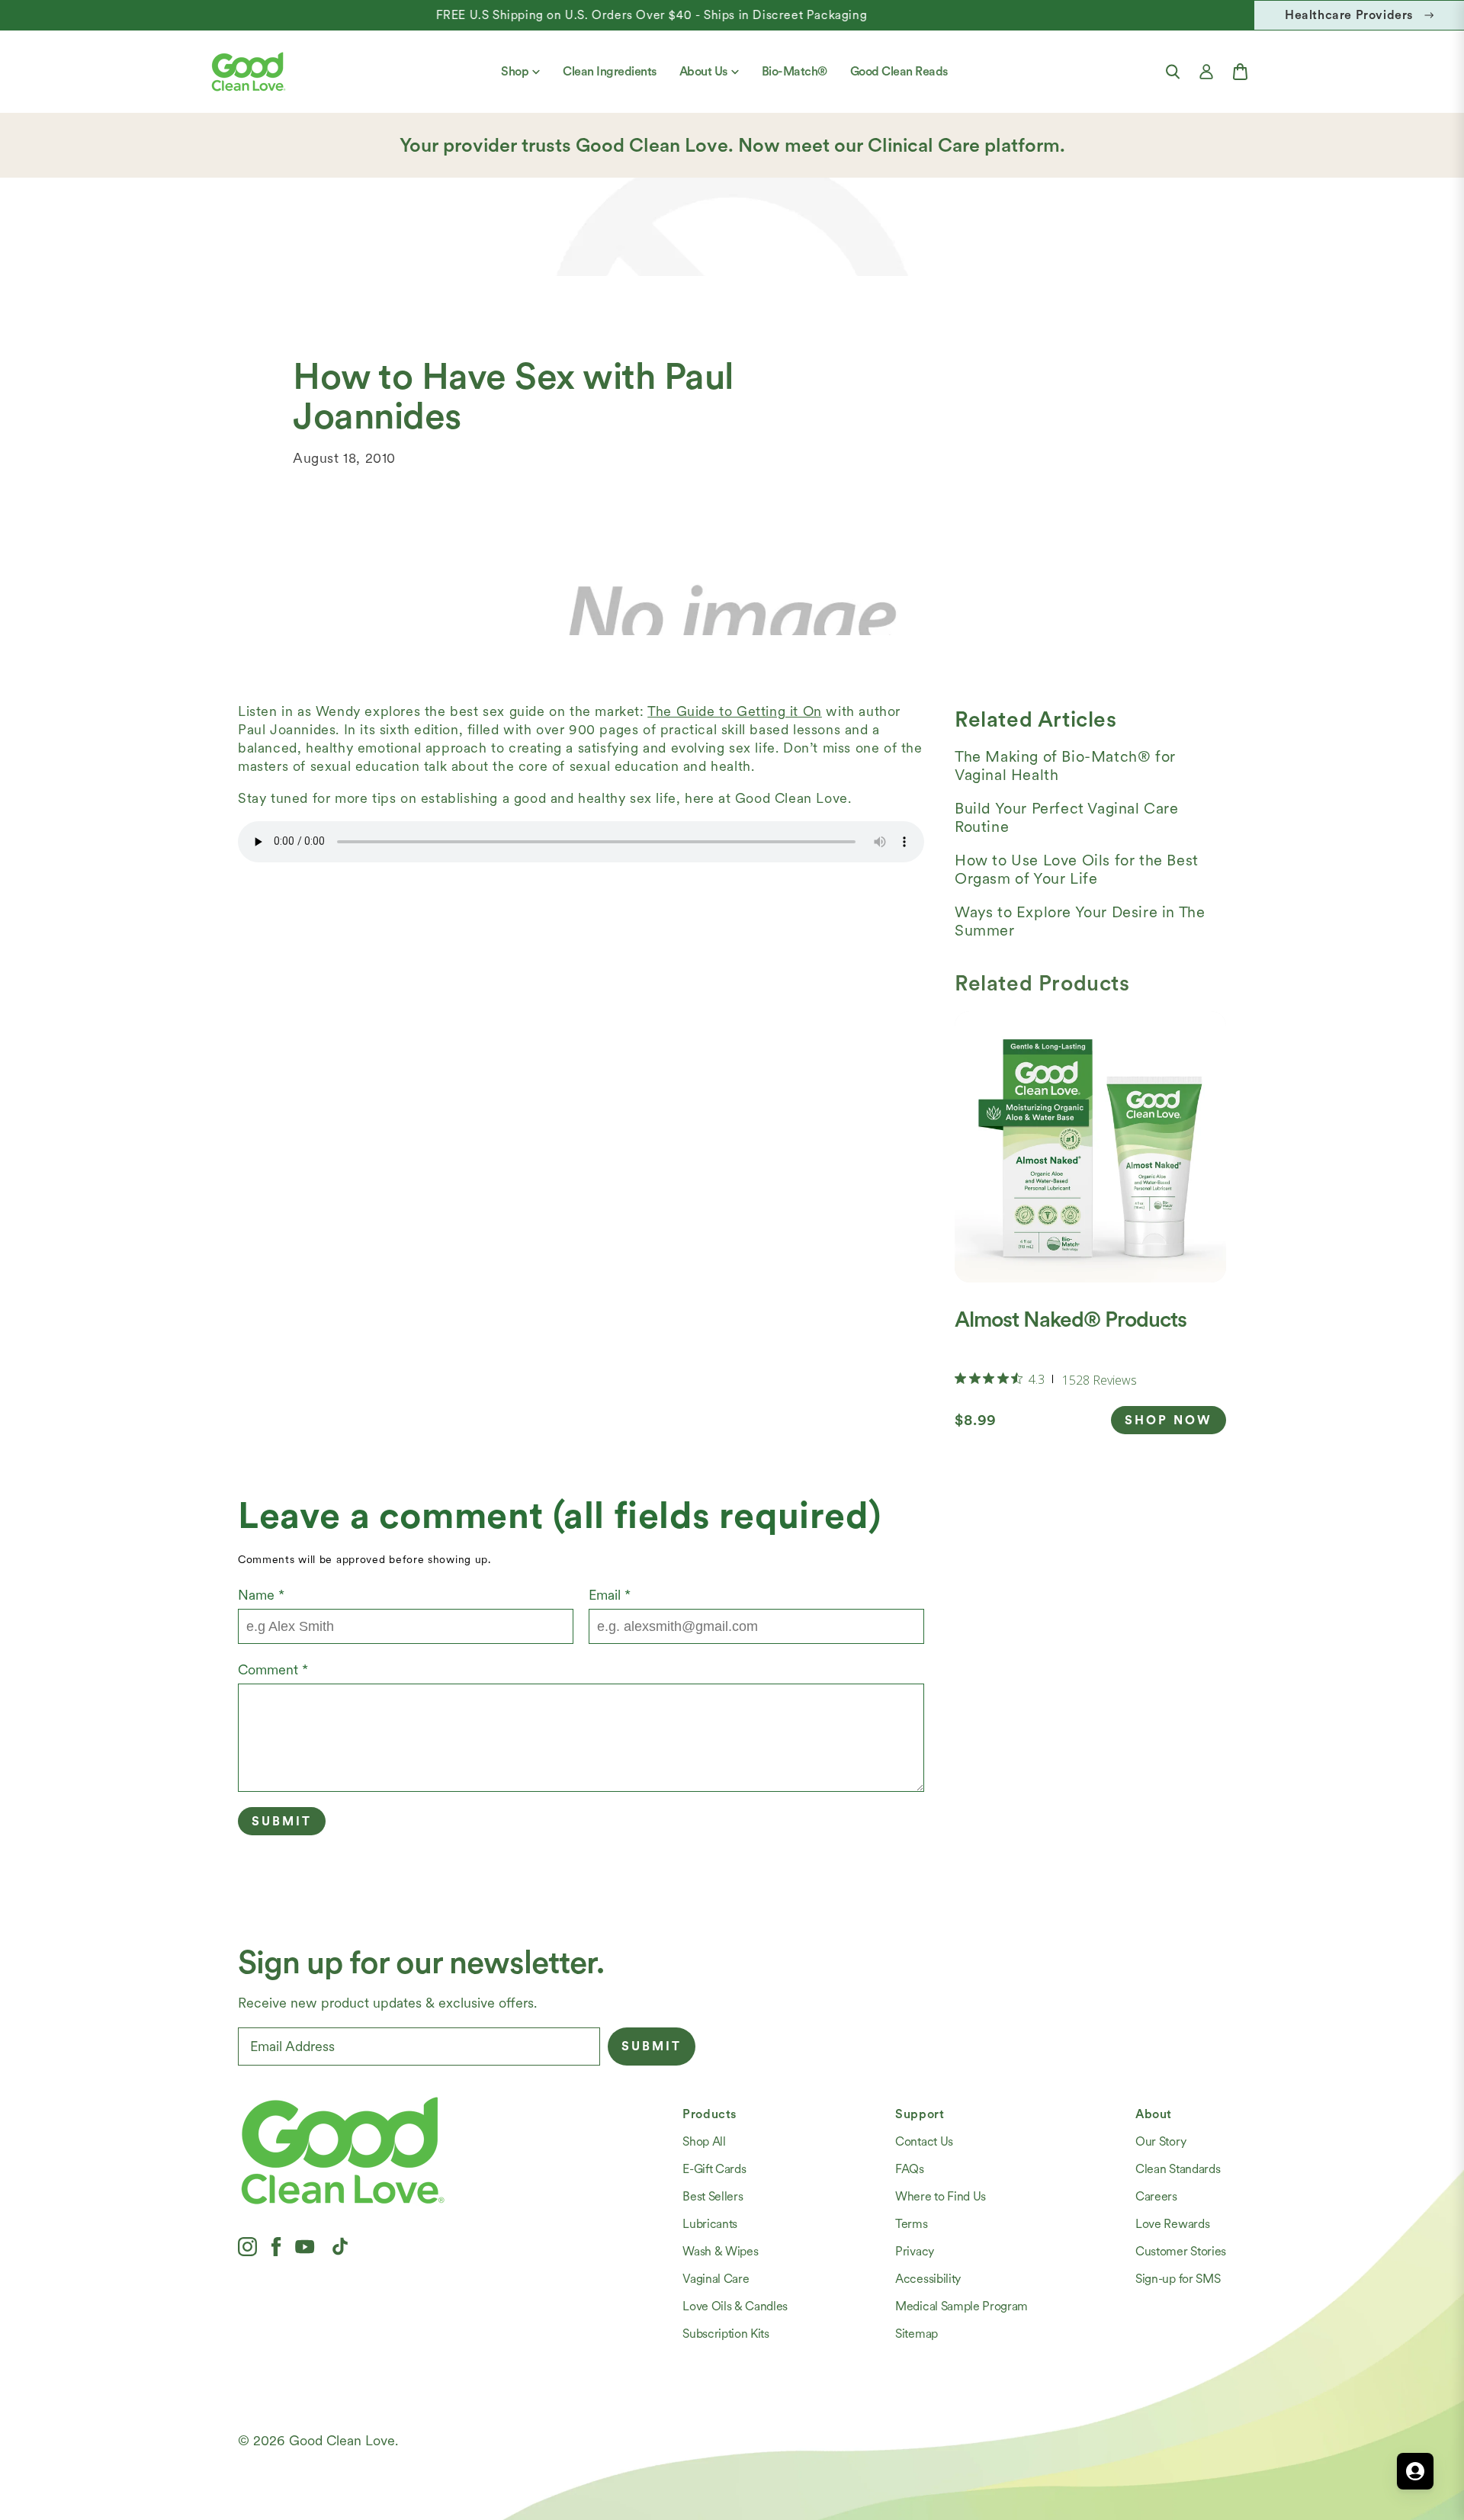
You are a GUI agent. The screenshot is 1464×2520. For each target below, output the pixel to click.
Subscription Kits (726, 2334)
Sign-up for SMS (1178, 2279)
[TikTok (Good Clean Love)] (340, 2246)
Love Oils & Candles (735, 2306)
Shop (515, 71)
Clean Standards (1178, 2169)
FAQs (910, 2169)
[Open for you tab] (1415, 2471)
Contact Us (924, 2141)
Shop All (704, 2141)
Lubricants (710, 2224)
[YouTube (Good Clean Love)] (305, 2246)
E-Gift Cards (714, 2169)
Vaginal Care (716, 2279)
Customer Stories (1181, 2251)
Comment (273, 1669)
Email (610, 1595)
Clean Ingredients (610, 71)
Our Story (1161, 2141)
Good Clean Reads (899, 71)
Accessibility (928, 2279)
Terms (911, 2224)
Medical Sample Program (962, 2306)
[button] (1173, 72)
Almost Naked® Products (1071, 1319)
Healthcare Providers (1349, 15)
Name (261, 1595)
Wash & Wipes (720, 2251)
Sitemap (917, 2334)
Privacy (915, 2251)
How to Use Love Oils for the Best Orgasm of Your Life (1077, 869)
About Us (703, 71)
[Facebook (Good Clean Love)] (276, 2246)
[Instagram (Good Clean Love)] (247, 2246)
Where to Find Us (941, 2196)
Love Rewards (1172, 2224)
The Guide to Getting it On (735, 711)
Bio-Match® (795, 71)
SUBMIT (652, 2046)
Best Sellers (713, 2196)
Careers (1156, 2196)
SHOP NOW (1169, 1420)
